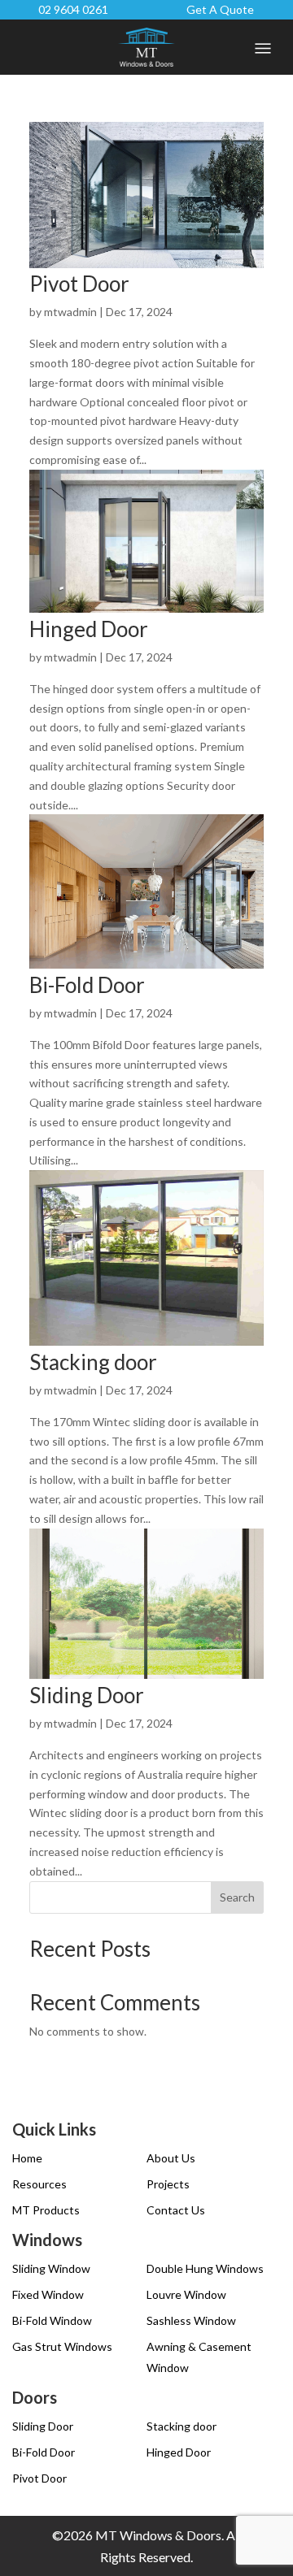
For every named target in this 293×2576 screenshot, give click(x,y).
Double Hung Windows (205, 2268)
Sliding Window (51, 2268)
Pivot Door (79, 284)
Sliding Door (87, 1695)
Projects (168, 2184)
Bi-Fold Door (87, 985)
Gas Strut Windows (62, 2346)
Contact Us (176, 2210)
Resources (39, 2184)
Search (237, 1897)
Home (27, 2158)
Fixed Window (48, 2294)
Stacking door (93, 1362)
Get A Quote (220, 9)
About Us (171, 2158)
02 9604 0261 (73, 9)
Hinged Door (89, 629)
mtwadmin (70, 312)
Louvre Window (186, 2294)
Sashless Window (191, 2320)
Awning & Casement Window (199, 2357)
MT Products (46, 2210)
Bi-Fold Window (52, 2320)
